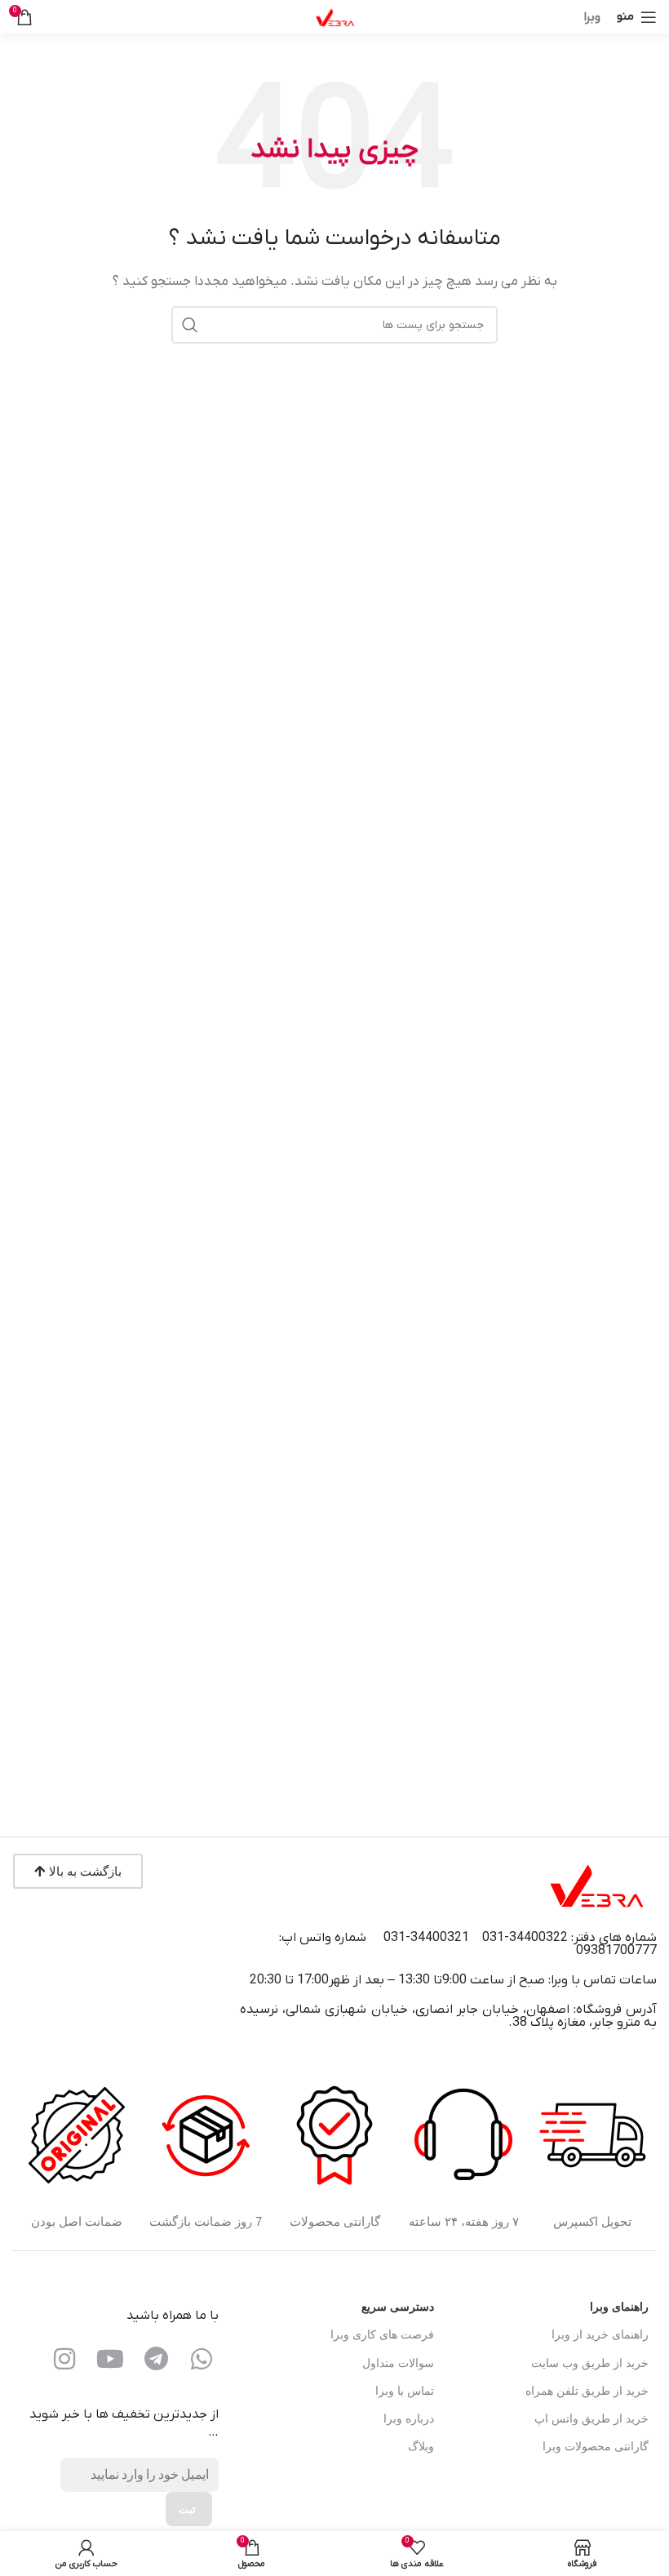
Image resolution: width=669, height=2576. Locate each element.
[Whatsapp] (202, 2359)
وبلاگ (421, 2447)
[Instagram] (64, 2359)
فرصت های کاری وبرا (382, 2335)
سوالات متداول (398, 2363)
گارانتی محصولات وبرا (596, 2447)
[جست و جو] (190, 325)
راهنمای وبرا (619, 2307)
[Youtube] (110, 2359)
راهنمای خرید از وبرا (600, 2335)
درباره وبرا (408, 2419)
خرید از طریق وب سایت (590, 2363)
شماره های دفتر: (614, 1938)
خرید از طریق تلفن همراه (587, 2391)
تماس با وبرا (404, 2391)
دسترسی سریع (397, 2307)
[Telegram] (156, 2359)
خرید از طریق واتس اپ (591, 2419)
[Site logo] (334, 16)
